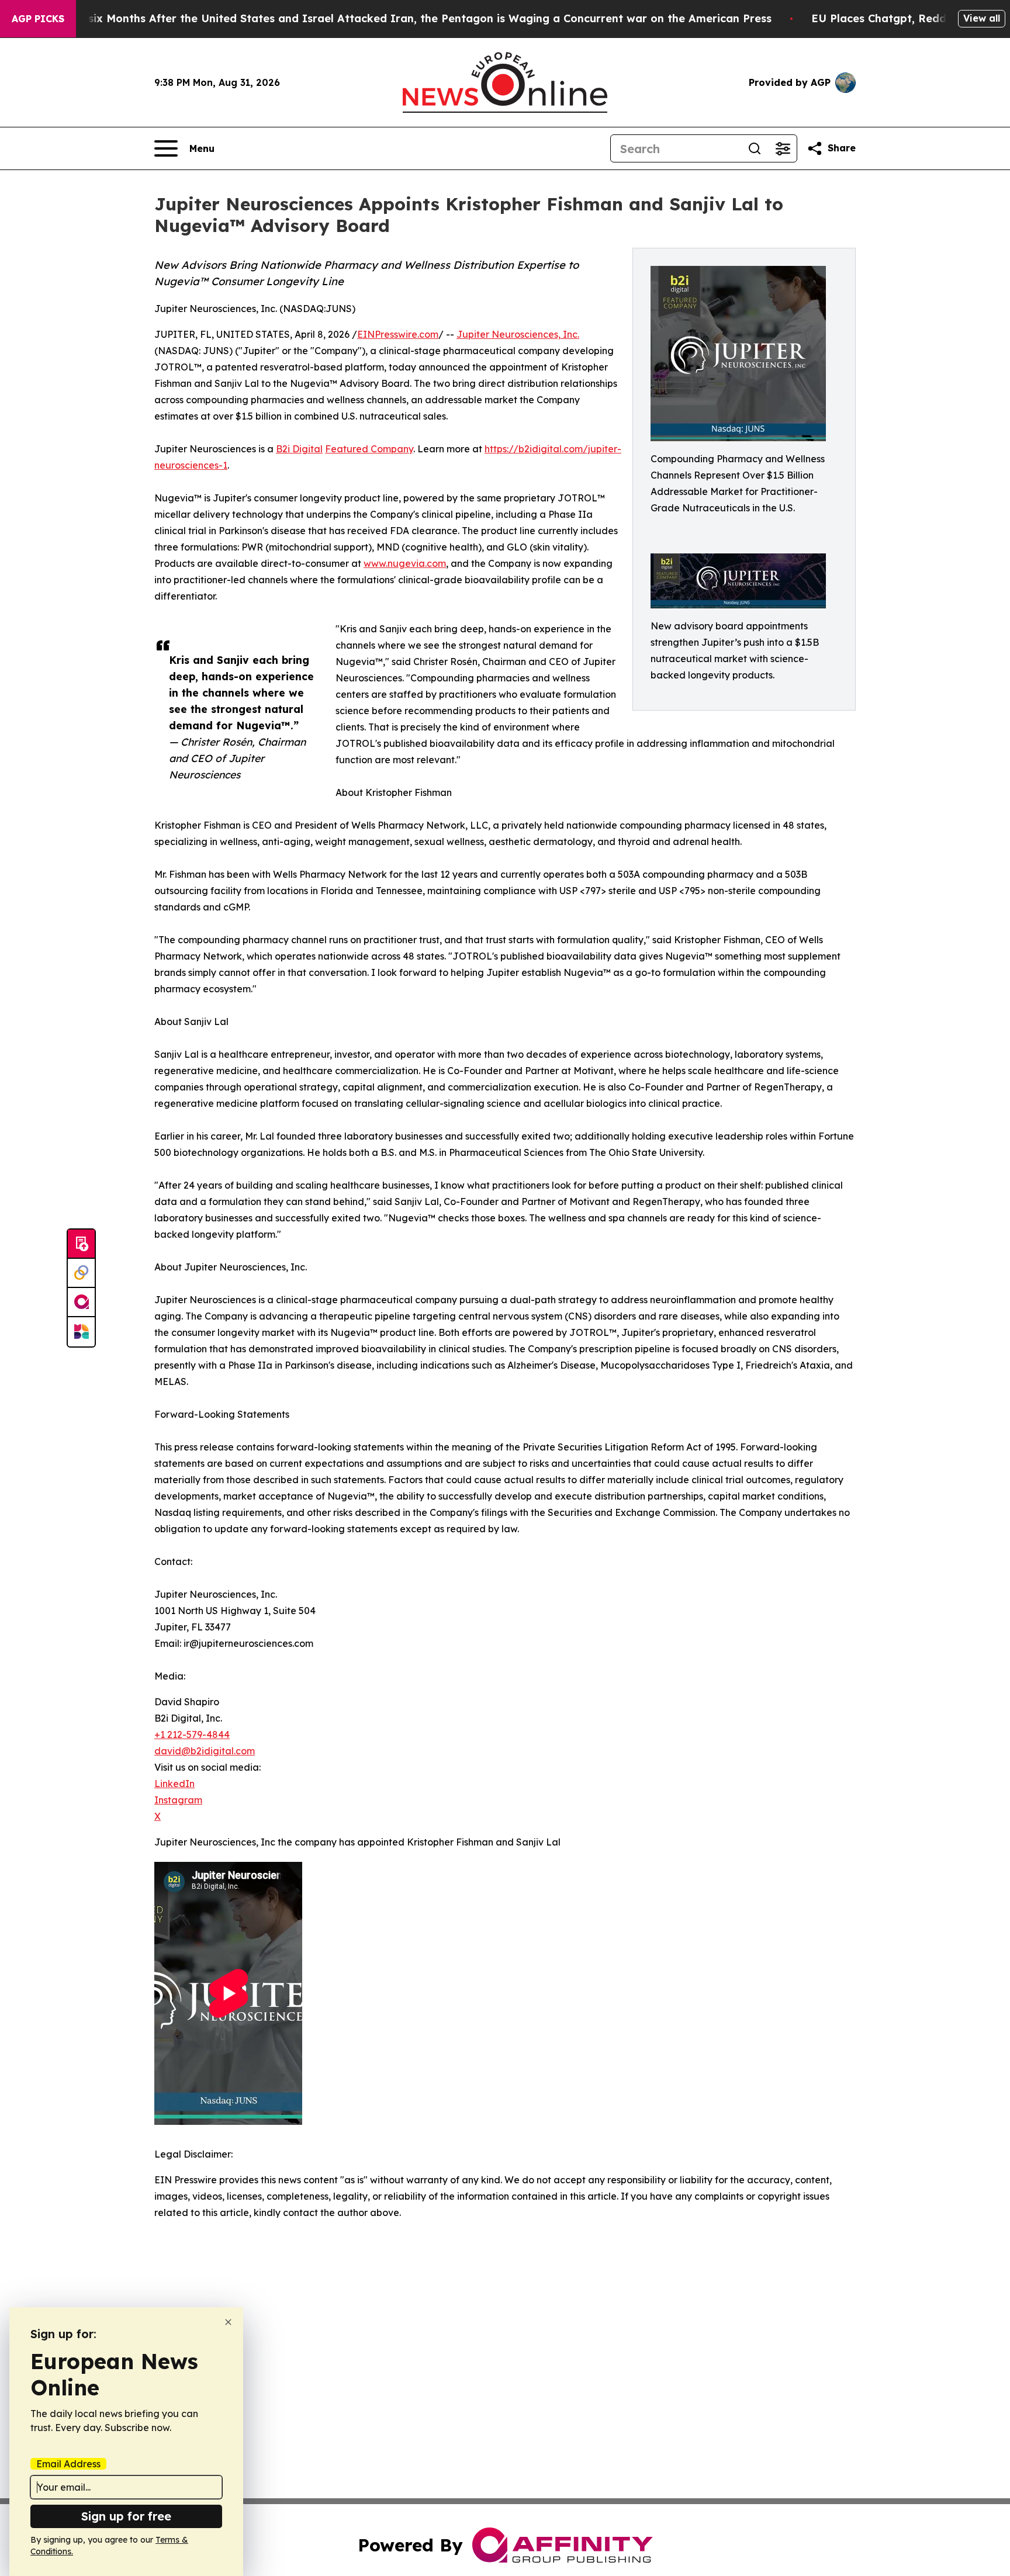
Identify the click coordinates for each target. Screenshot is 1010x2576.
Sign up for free (126, 2516)
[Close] (228, 2322)
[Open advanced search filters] (783, 148)
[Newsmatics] (81, 1332)
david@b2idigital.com (205, 1751)
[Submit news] (81, 1244)
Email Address (68, 2464)
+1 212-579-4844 (192, 1734)
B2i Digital (299, 449)
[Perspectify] (81, 1273)
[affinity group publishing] (81, 1303)
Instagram (178, 1800)
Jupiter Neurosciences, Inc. (518, 334)
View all (982, 18)
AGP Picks (38, 19)
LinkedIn (174, 1784)
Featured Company (369, 449)
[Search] (755, 148)
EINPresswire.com (398, 334)
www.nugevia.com (405, 563)
